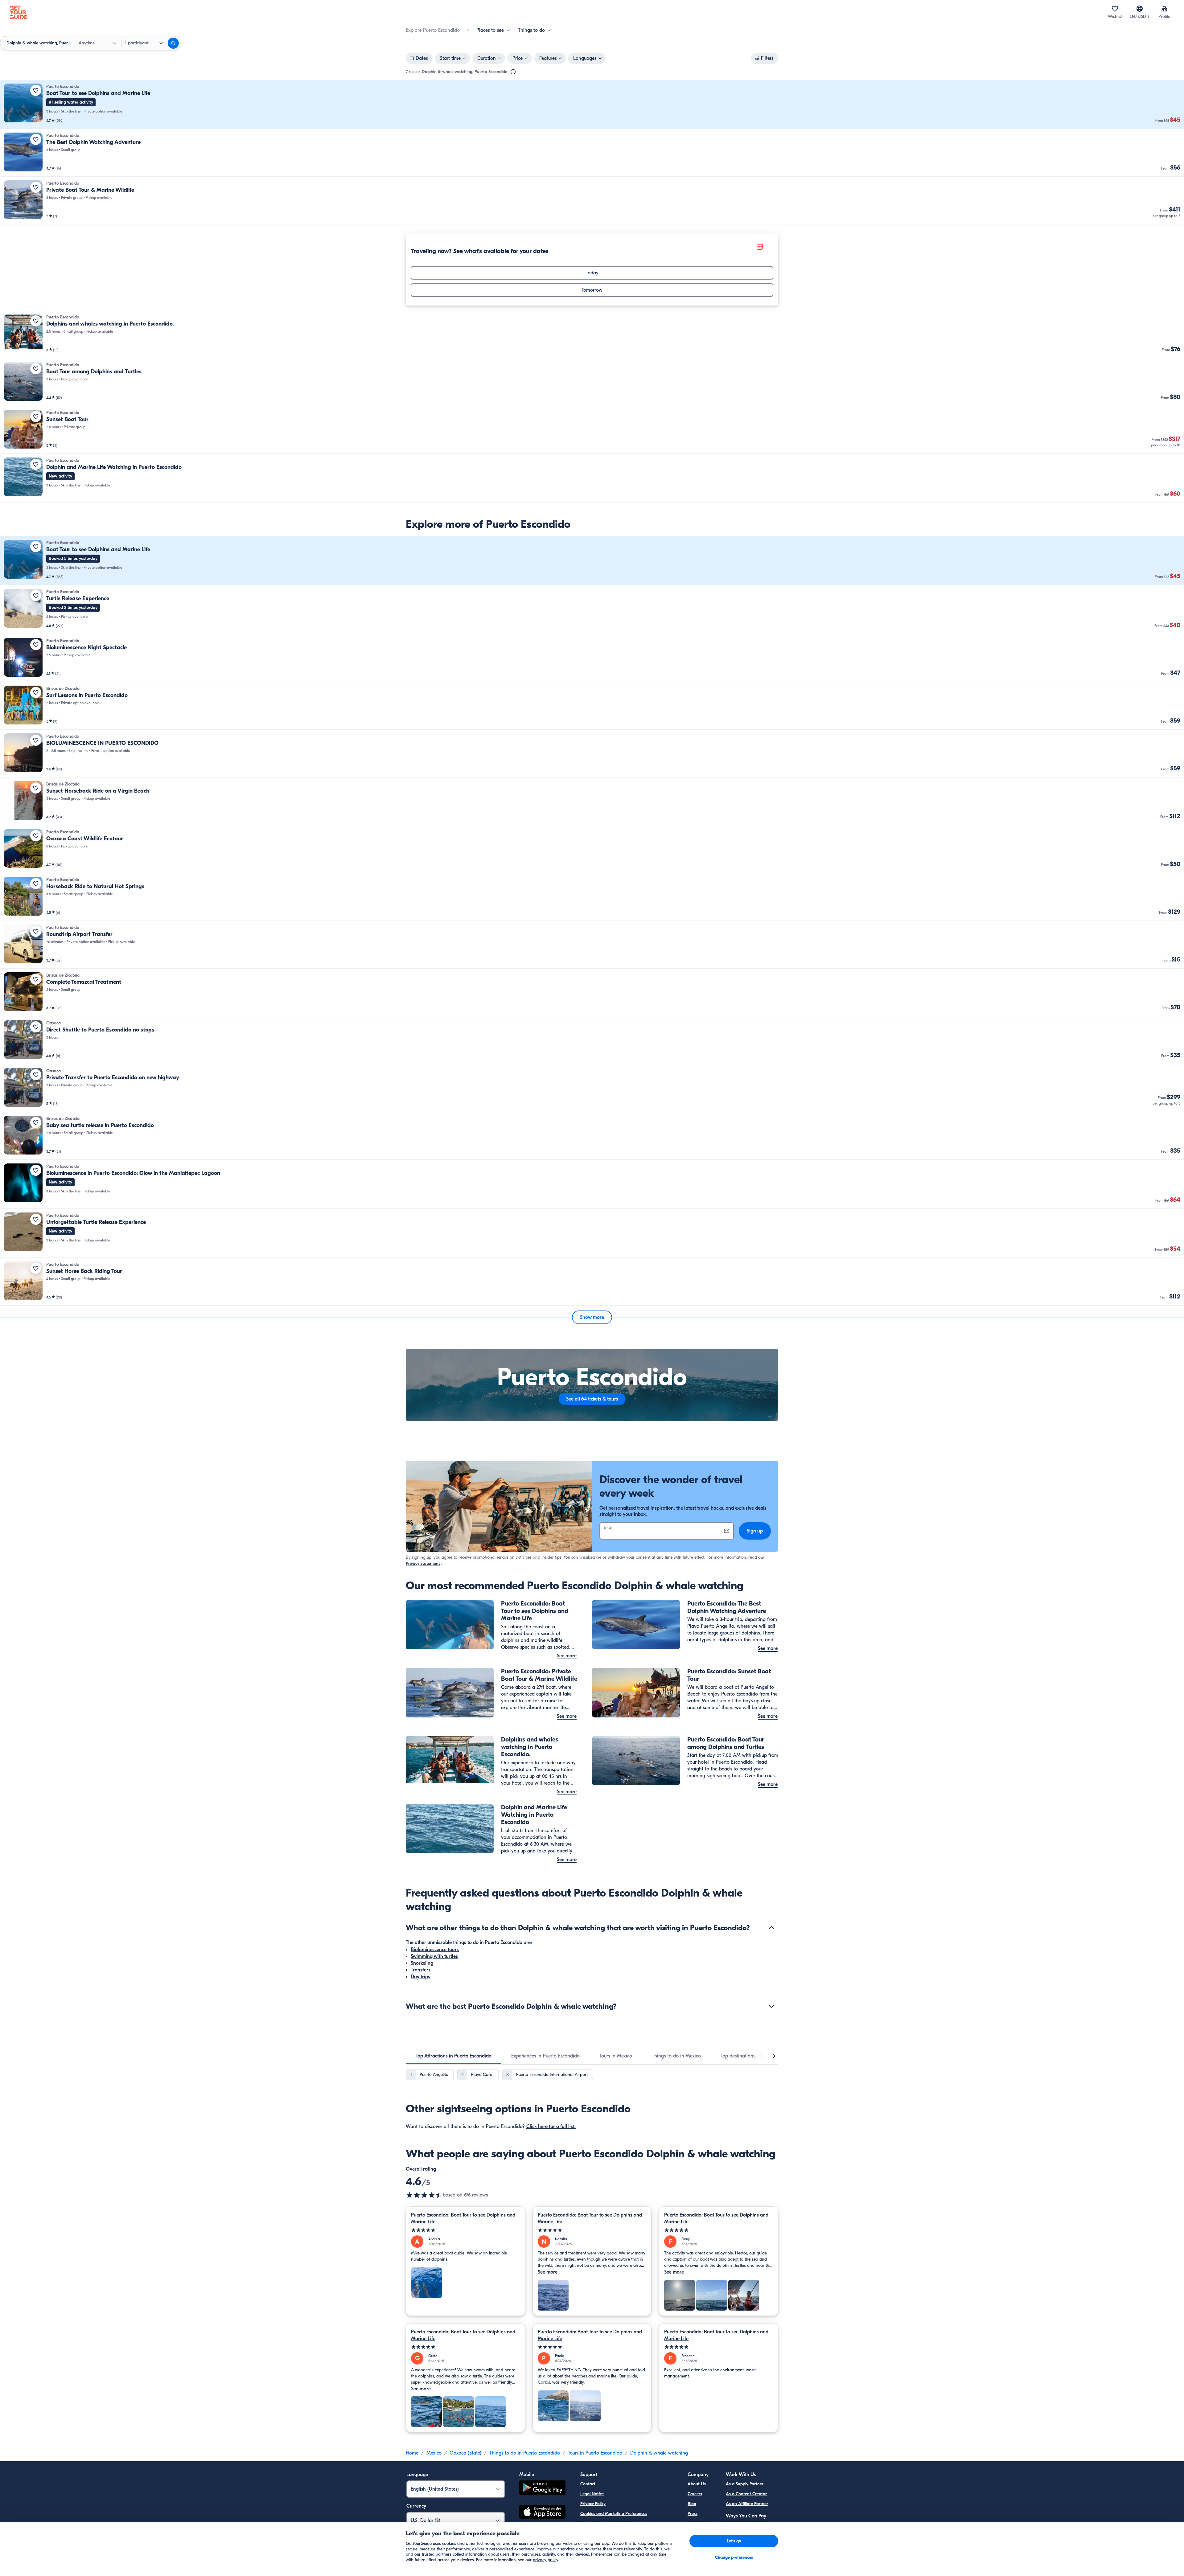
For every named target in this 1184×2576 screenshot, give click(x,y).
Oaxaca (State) (465, 2453)
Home (412, 2453)
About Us (697, 2484)
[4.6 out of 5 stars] (424, 2195)
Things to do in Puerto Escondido (525, 2453)
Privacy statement (423, 1563)
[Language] (1140, 9)
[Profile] (1164, 9)
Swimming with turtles (434, 1956)
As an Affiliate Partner (747, 2504)
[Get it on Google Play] (542, 2489)
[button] (592, 104)
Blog (692, 2504)
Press (693, 2514)
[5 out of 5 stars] (465, 2230)
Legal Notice (592, 2494)
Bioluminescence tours (435, 1950)
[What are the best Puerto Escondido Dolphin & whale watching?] (771, 2006)
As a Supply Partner (745, 2484)
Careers (695, 2494)
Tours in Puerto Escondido (595, 2453)
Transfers (421, 1970)
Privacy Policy (593, 2504)
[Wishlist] (1115, 9)
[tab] (454, 2056)
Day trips (420, 1977)
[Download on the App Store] (542, 2513)
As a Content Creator (746, 2494)
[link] (592, 104)
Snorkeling (422, 1963)
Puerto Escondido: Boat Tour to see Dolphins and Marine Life (463, 2218)
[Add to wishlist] (36, 90)
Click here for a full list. (551, 2127)
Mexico (434, 2453)
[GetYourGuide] (18, 12)
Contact (588, 2484)
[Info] (513, 72)
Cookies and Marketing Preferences (614, 2514)
